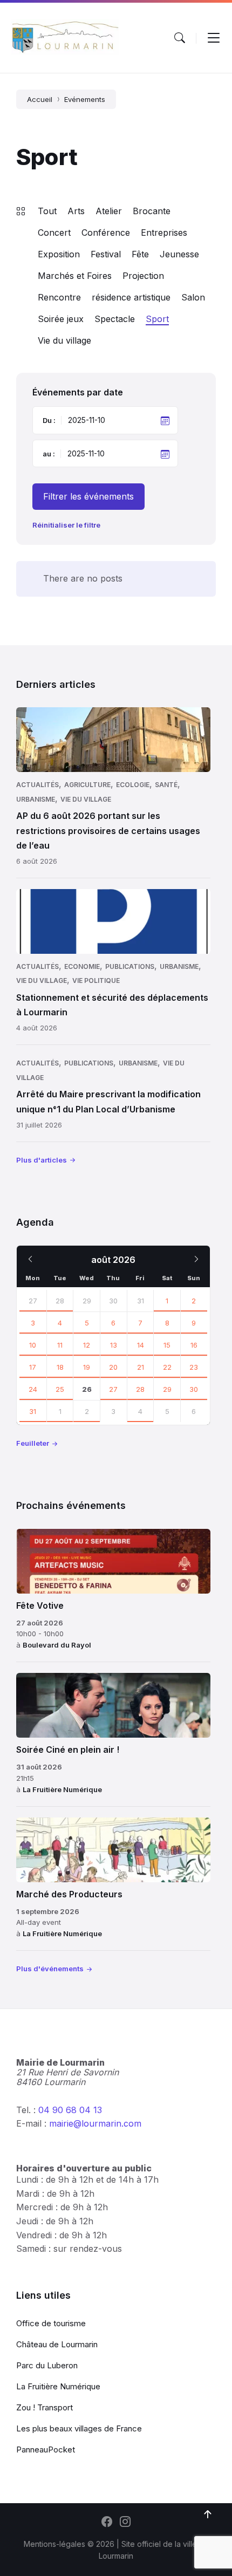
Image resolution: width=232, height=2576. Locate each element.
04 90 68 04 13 (70, 2110)
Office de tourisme (51, 2323)
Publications (130, 966)
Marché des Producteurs (69, 1894)
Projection (143, 276)
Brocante (152, 211)
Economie (82, 966)
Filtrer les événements (88, 496)
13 (114, 1345)
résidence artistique (131, 297)
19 (87, 1367)
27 (33, 1301)
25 (60, 1389)
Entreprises (164, 233)
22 (167, 1367)
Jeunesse (179, 254)
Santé (166, 785)
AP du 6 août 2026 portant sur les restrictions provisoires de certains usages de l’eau (108, 830)
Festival (106, 254)
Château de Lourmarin (57, 2344)
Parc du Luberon (47, 2365)
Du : (49, 420)
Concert (54, 233)
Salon (193, 297)
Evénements (85, 99)
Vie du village (64, 340)
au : (49, 454)
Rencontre (59, 297)
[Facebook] (107, 2523)
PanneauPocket (46, 2449)
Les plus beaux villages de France (79, 2428)
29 (167, 1389)
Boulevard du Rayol (57, 1645)
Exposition (59, 254)
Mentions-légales (54, 2544)
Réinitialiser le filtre (66, 525)
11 (60, 1345)
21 (141, 1367)
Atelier (109, 211)
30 (194, 1389)
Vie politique (96, 980)
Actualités (37, 785)
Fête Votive (40, 1605)
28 (60, 1301)
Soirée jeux (61, 319)
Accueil (40, 99)
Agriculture (87, 785)
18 (60, 1367)
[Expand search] (180, 38)
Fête (140, 254)
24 (33, 1389)
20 (113, 1367)
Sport (157, 319)
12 (87, 1345)
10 (33, 1345)
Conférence (106, 233)
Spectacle (115, 319)
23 (194, 1367)
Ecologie (133, 785)
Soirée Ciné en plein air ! (68, 1750)
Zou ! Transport (45, 2407)
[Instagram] (125, 2523)
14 (141, 1345)
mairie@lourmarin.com (95, 2123)
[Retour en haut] (208, 2514)
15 (167, 1345)
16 (194, 1345)
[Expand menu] (214, 38)
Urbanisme (36, 799)
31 (33, 1411)
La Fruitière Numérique (62, 1789)
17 (33, 1367)
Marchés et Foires (75, 276)
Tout (47, 211)
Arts (76, 211)
